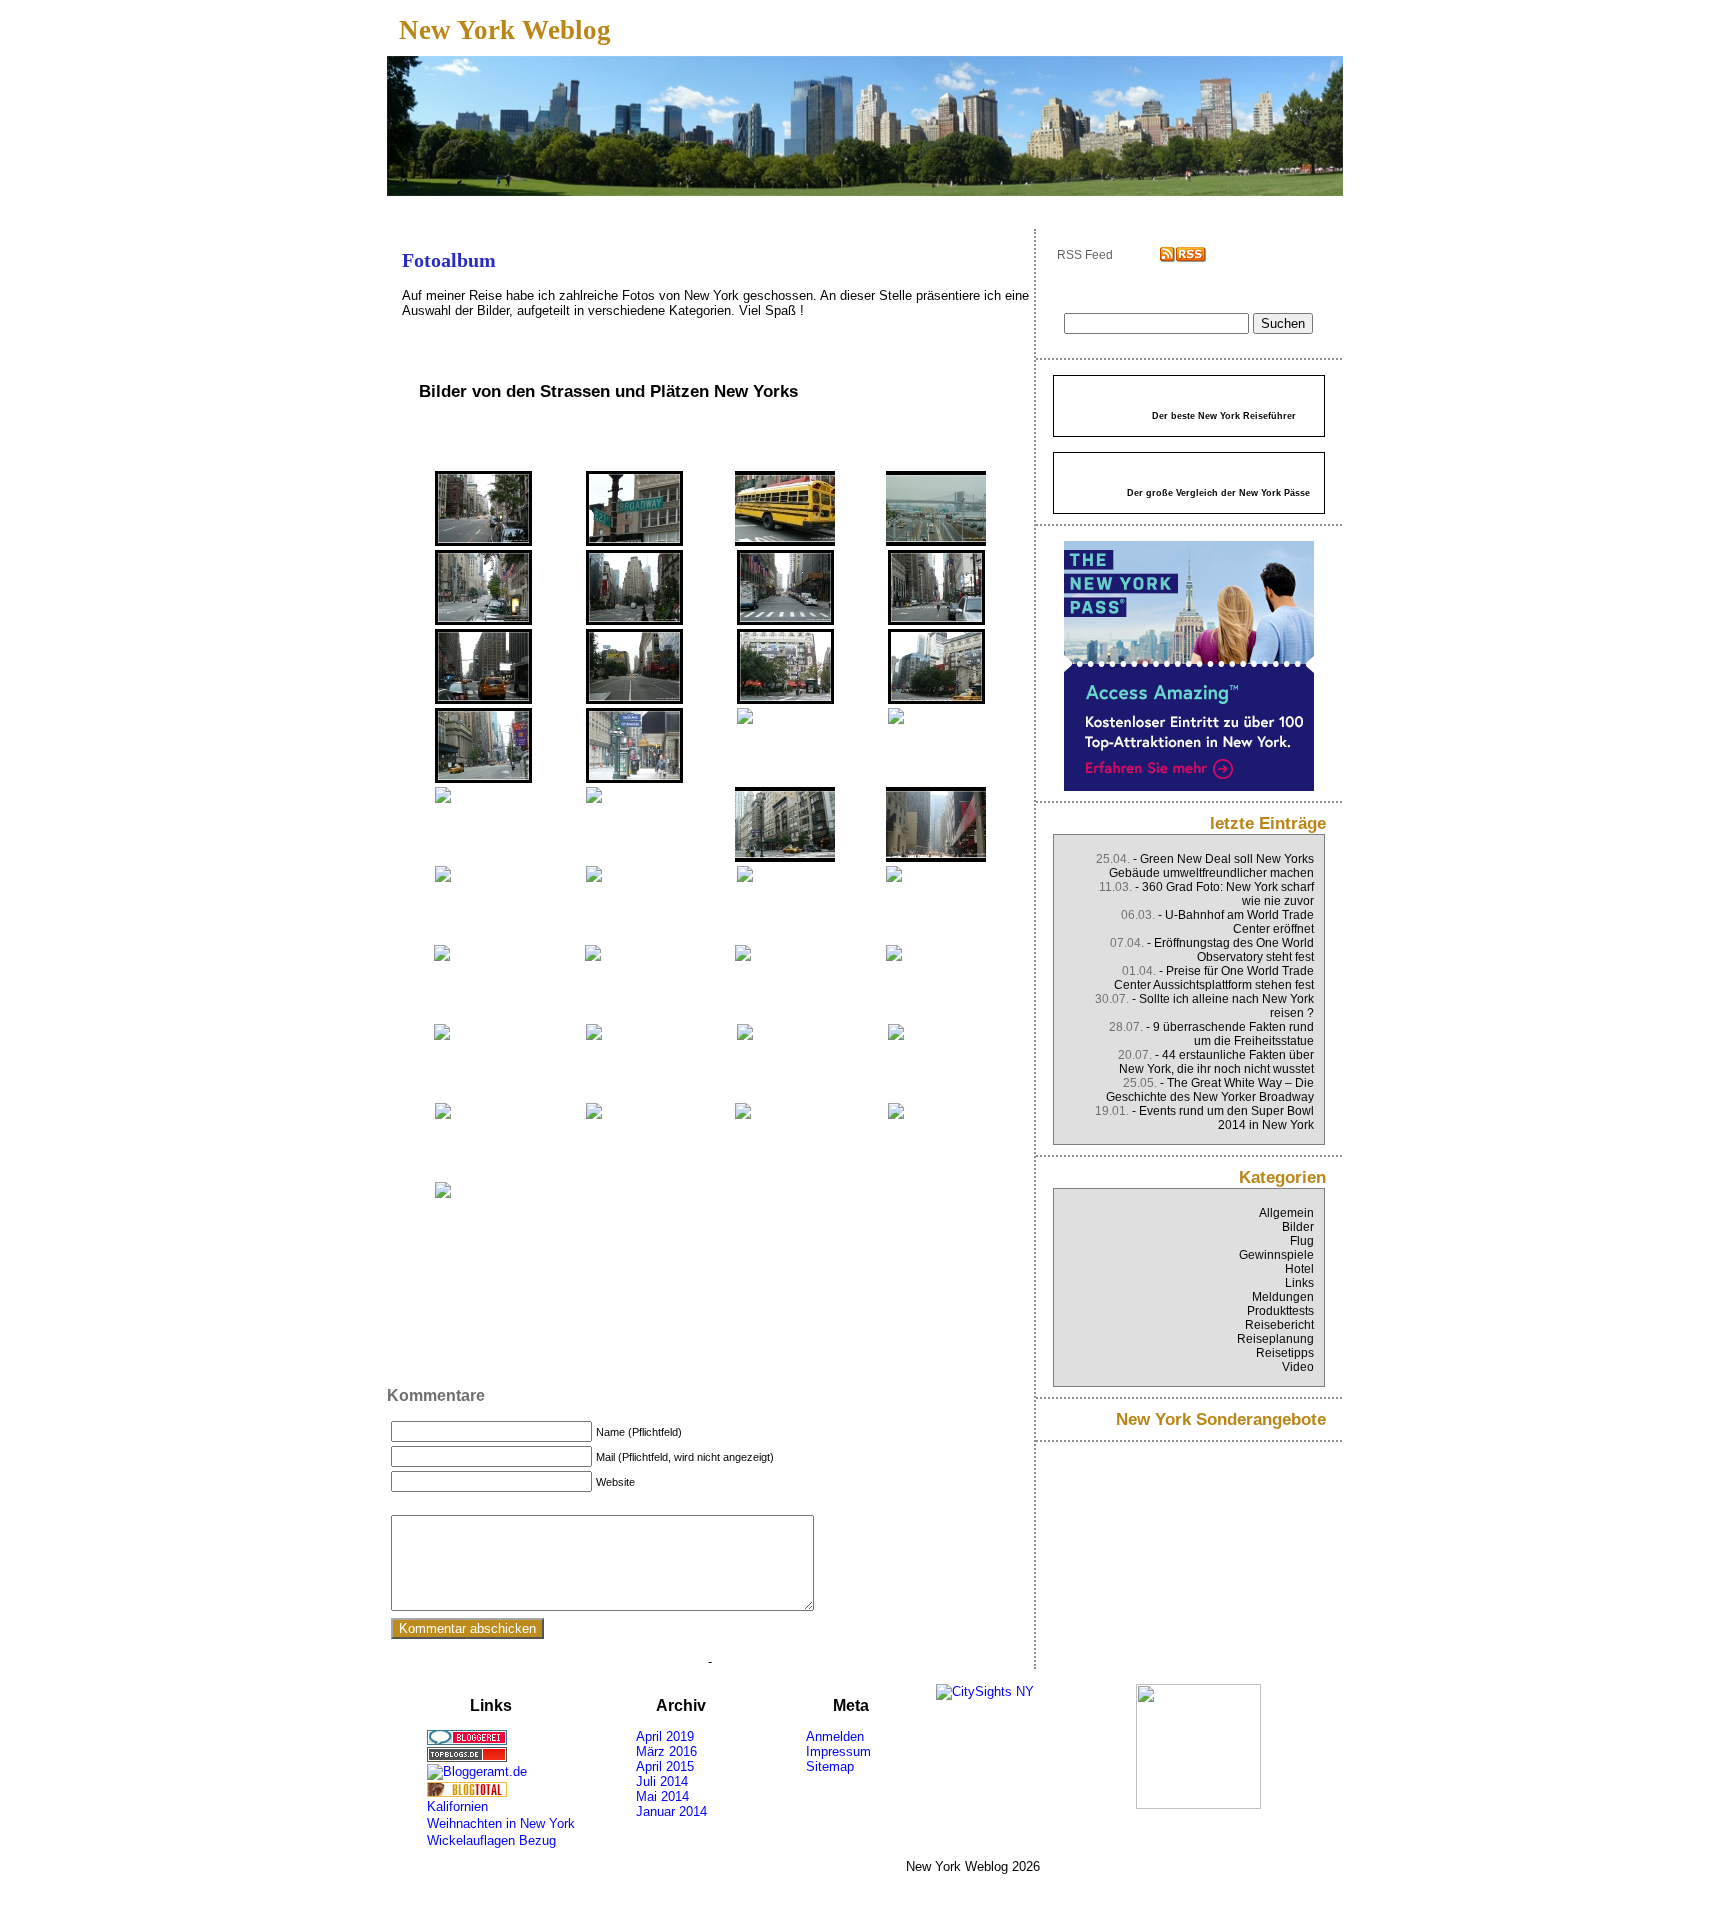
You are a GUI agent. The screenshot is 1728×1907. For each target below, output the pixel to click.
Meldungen (1283, 1297)
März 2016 (666, 1751)
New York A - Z (712, 206)
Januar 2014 (671, 1811)
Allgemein (1286, 1213)
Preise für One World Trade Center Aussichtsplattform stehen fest (1214, 978)
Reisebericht (1279, 1325)
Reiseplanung (1275, 1339)
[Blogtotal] (511, 1789)
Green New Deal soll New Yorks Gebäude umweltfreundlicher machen (1211, 866)
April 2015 (665, 1766)
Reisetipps (1285, 1353)
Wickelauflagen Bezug (491, 1840)
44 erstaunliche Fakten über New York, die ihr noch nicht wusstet (1216, 1062)
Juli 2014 (662, 1781)
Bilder (1298, 1227)
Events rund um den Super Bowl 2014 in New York (1226, 1118)
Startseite (452, 206)
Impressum (838, 1751)
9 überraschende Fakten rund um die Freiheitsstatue (1233, 1034)
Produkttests (1280, 1311)
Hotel (1299, 1269)
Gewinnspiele (1276, 1255)
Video (1298, 1367)
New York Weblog (505, 30)
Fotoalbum (581, 206)
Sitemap (830, 1766)
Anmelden (835, 1736)
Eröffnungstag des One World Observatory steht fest (1234, 950)
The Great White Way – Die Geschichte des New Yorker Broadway (1210, 1090)
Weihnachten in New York (501, 1823)
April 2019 (665, 1736)
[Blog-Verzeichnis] (511, 1737)
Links (1299, 1283)
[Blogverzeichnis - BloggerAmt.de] (511, 1772)
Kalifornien (457, 1806)
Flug (1302, 1241)
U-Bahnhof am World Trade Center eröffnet (1239, 922)
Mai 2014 (662, 1796)
